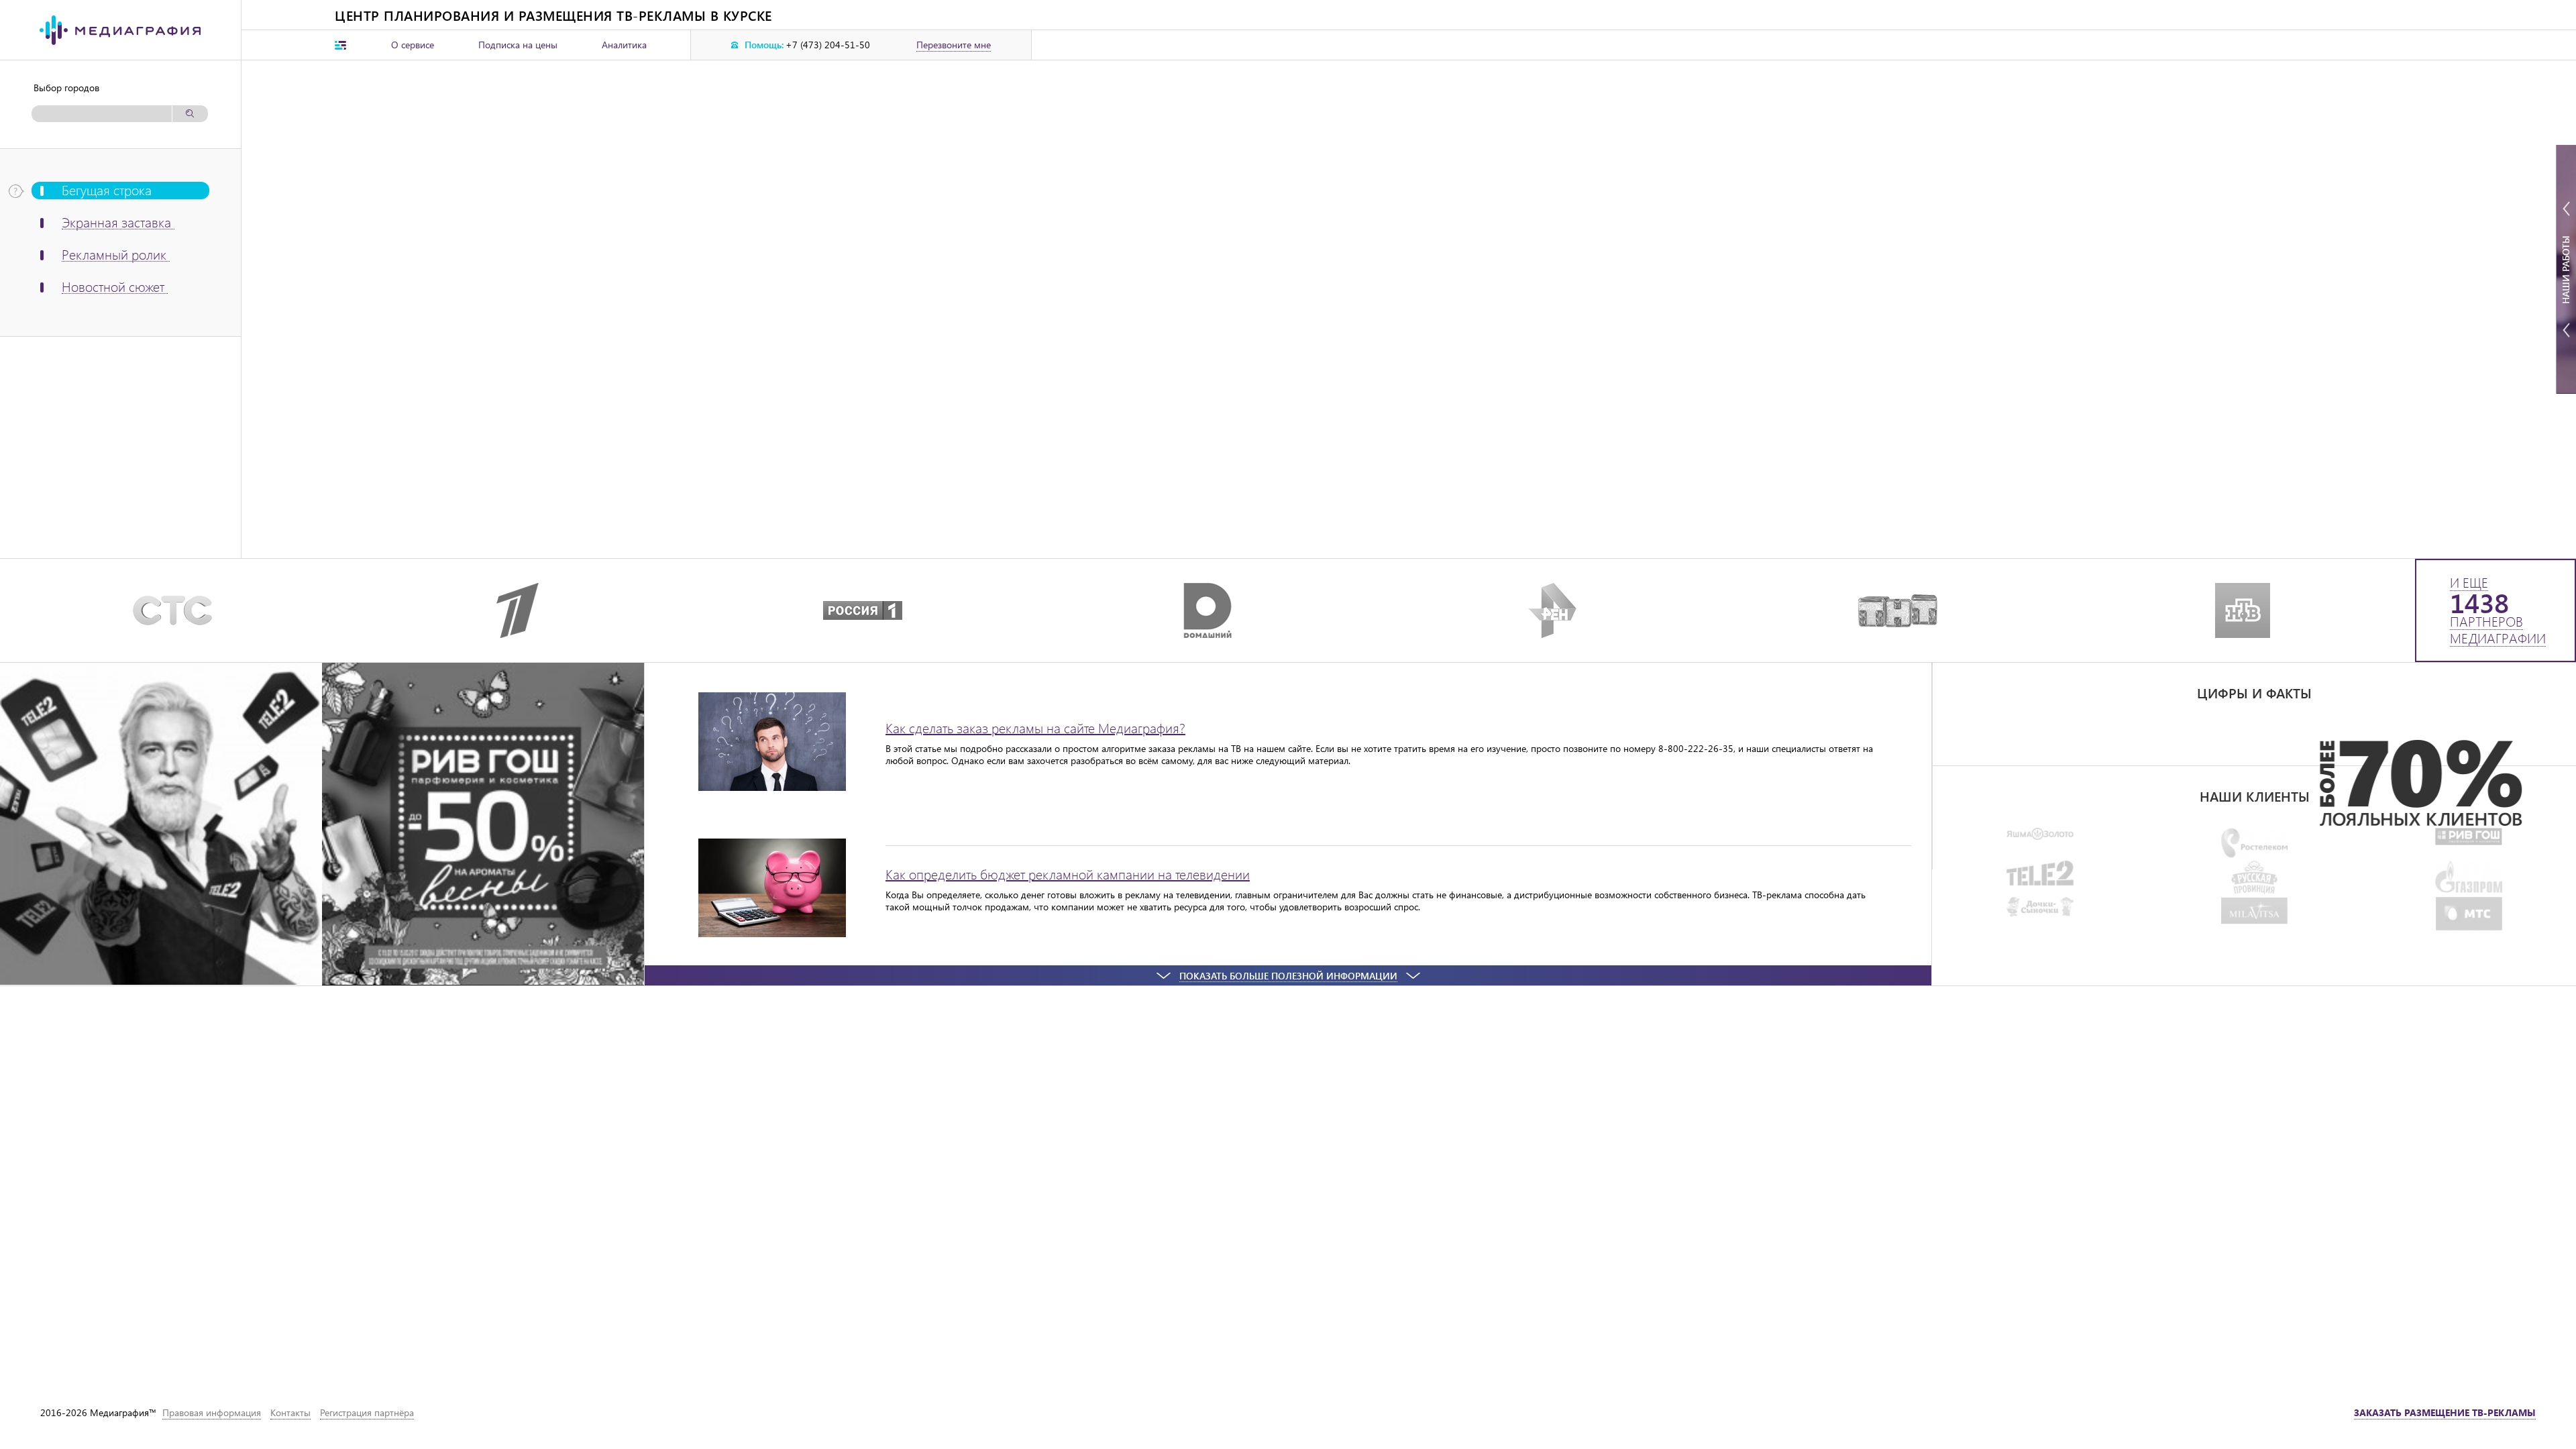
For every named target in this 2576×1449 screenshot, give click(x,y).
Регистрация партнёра (367, 1412)
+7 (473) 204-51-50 (828, 45)
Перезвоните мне (954, 45)
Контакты (290, 1412)
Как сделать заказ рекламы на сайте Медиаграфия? (1035, 728)
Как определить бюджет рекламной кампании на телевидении (1068, 874)
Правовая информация (212, 1412)
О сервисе (413, 45)
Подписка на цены (518, 45)
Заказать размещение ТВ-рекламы (2445, 1412)
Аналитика (624, 45)
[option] (2254, 783)
